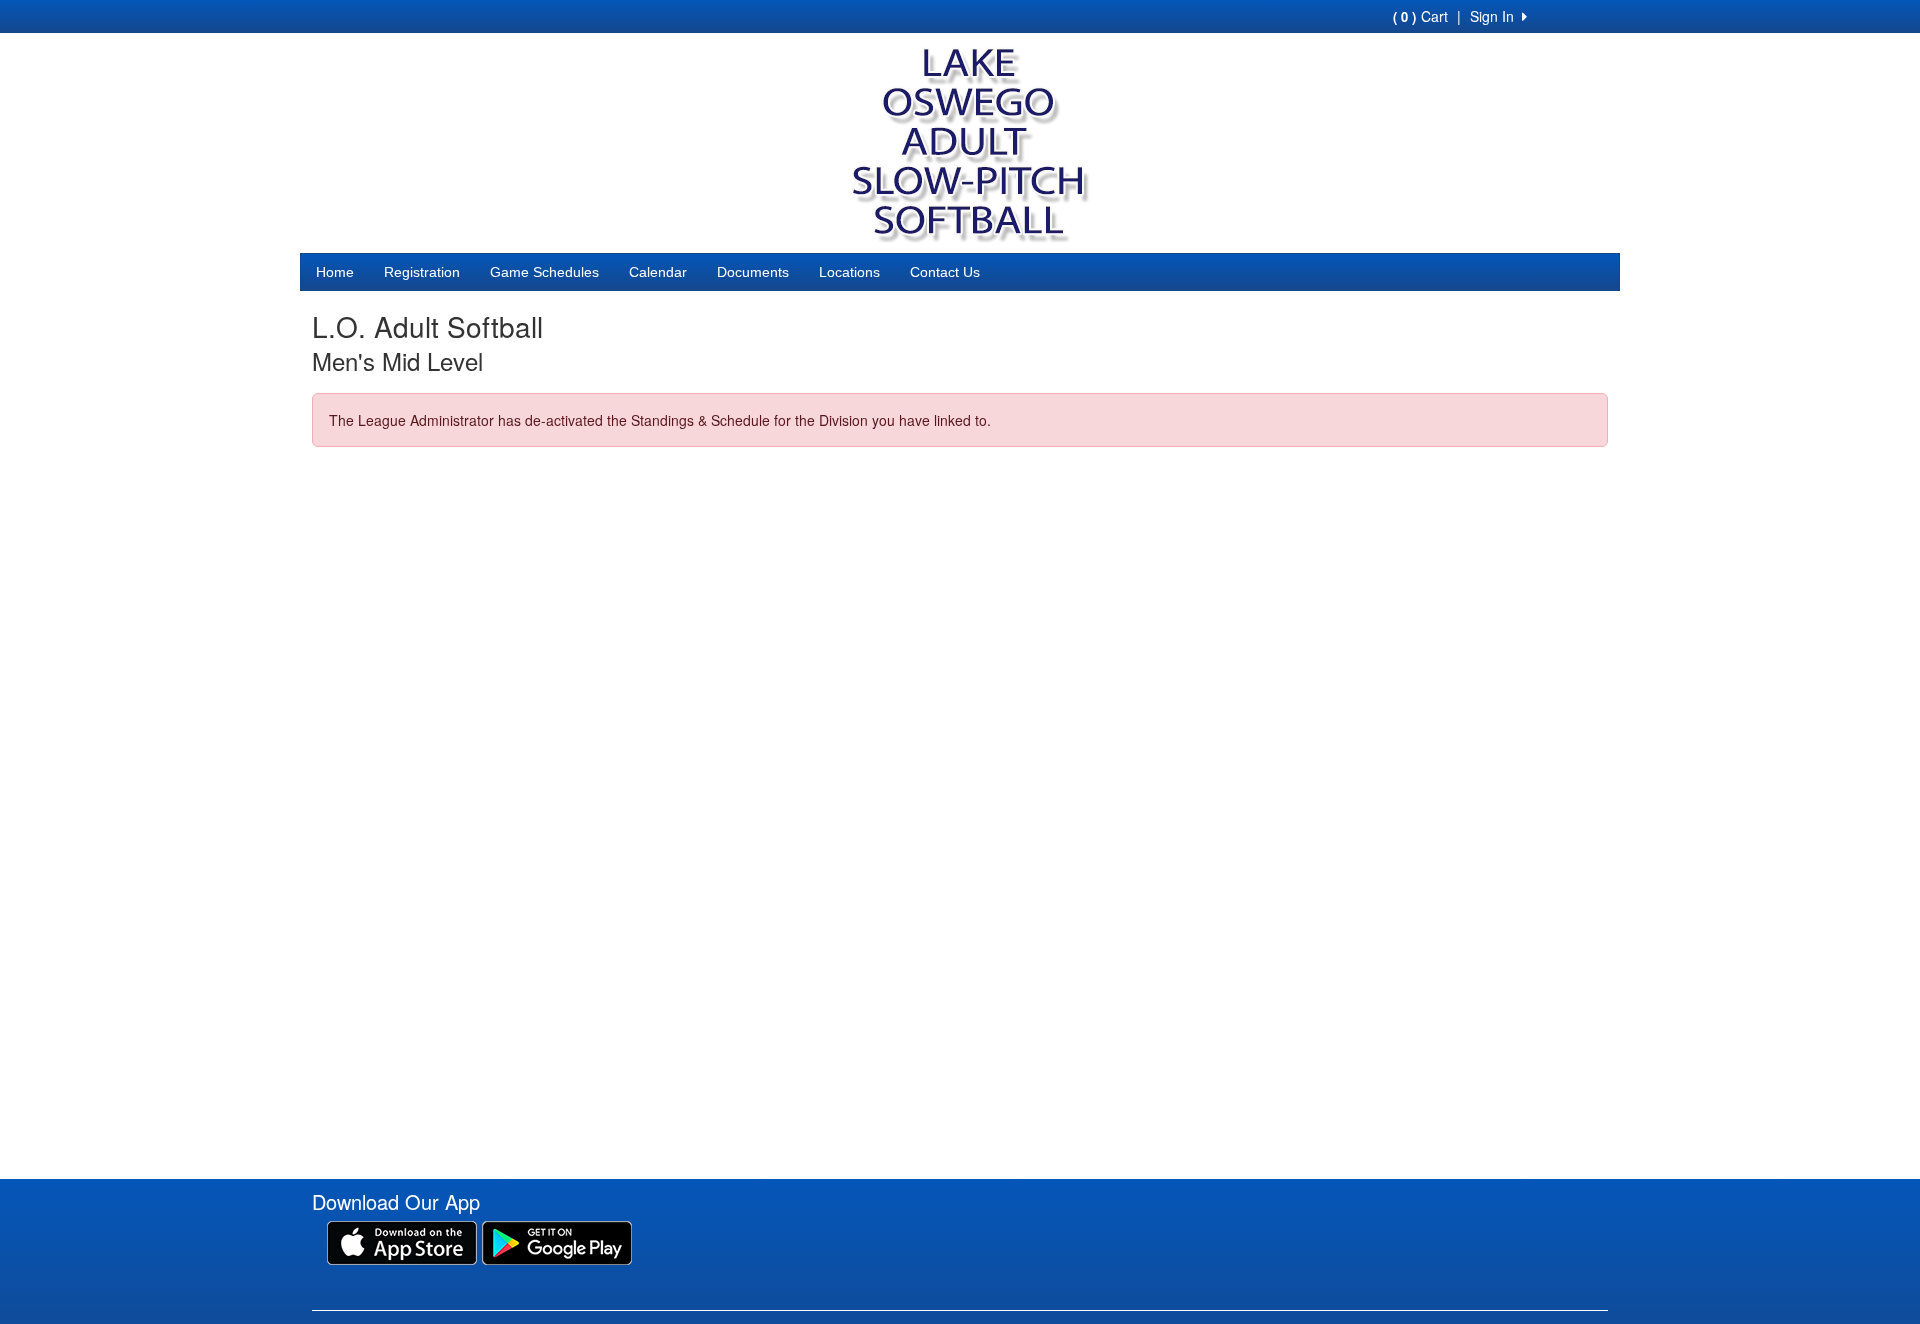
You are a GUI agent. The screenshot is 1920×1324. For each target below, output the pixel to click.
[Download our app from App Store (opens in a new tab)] (402, 1240)
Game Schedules (544, 272)
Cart (1420, 16)
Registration (422, 272)
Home (335, 272)
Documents (753, 272)
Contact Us (945, 272)
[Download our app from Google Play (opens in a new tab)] (557, 1240)
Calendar (658, 272)
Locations (849, 272)
